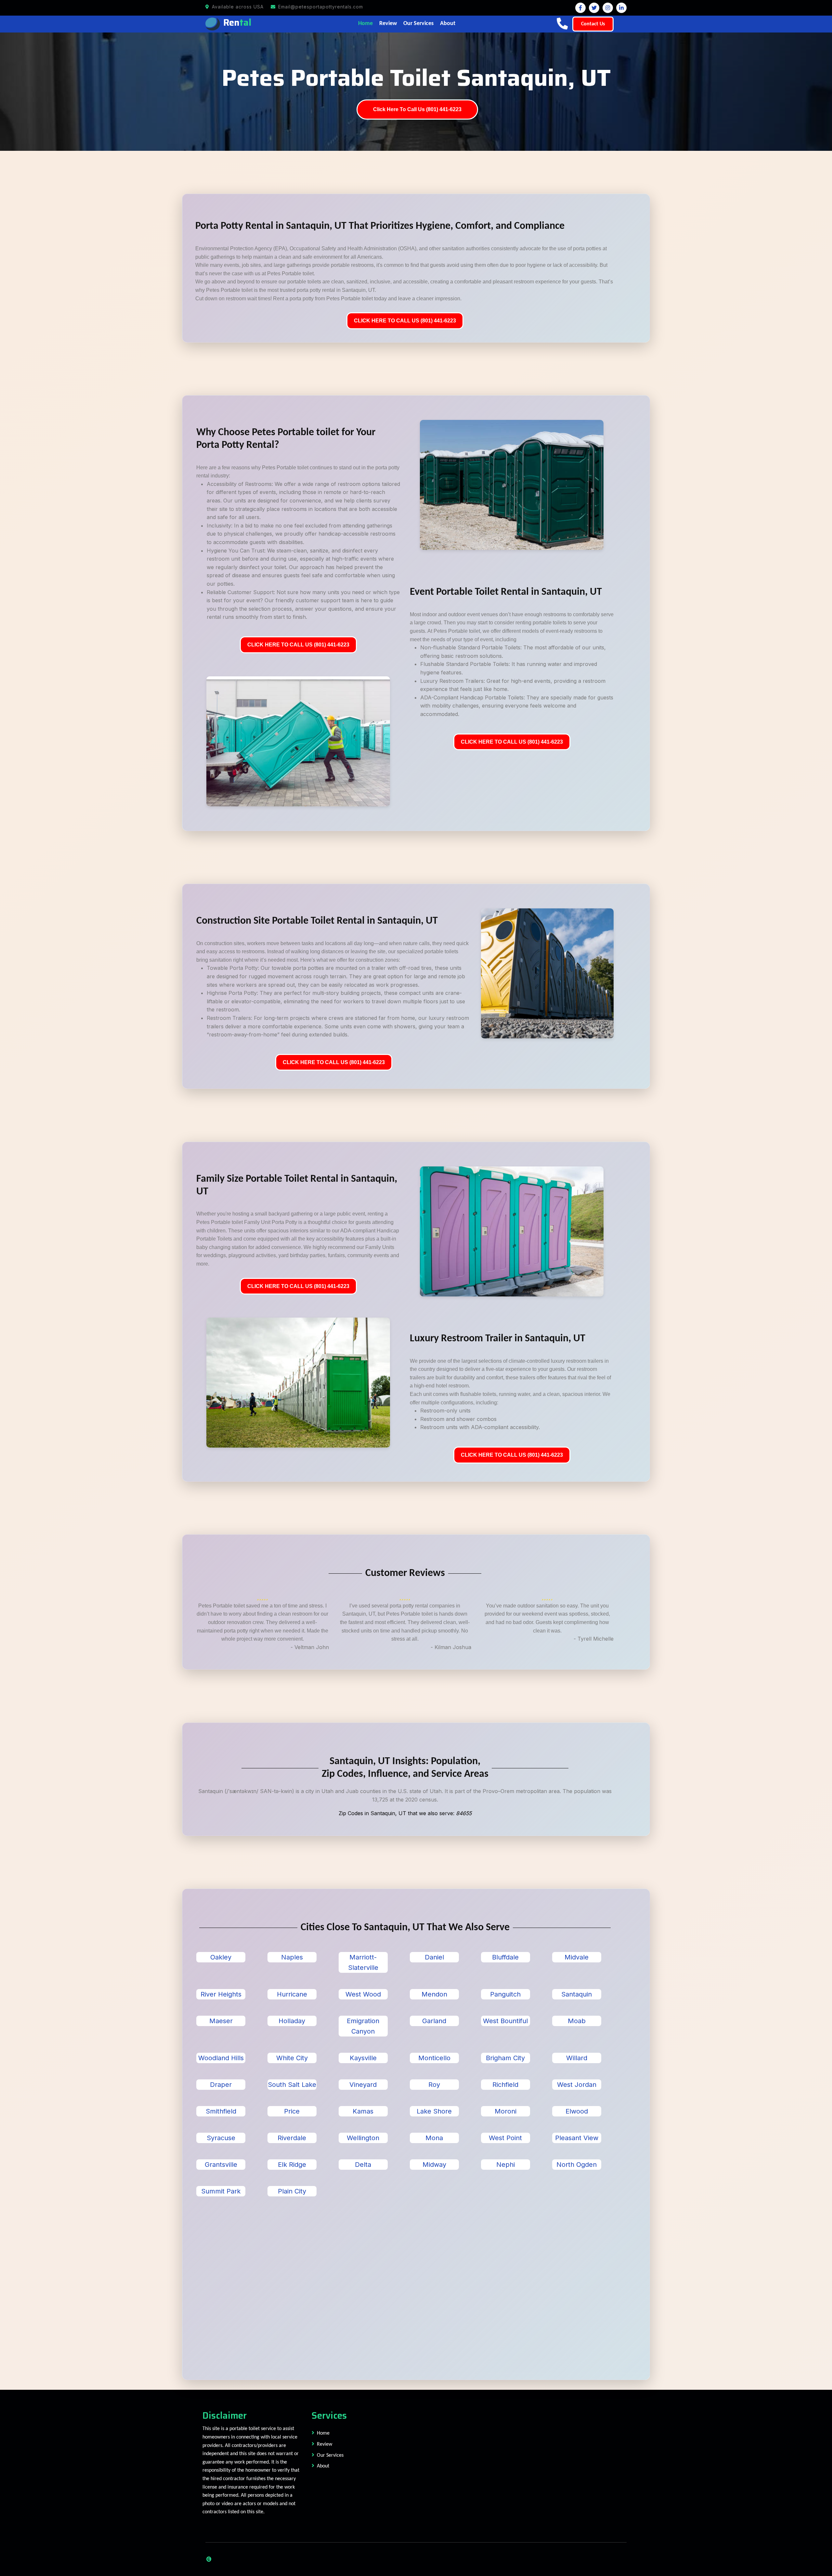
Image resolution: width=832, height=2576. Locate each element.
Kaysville (363, 2058)
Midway (434, 2165)
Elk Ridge (292, 2165)
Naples (292, 1957)
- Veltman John (310, 1647)
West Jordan (577, 2085)
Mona (434, 2138)
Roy (434, 2085)
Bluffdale (505, 1957)
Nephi (506, 2165)
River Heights (221, 1994)
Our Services (418, 24)
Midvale (577, 1957)
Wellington (363, 2138)
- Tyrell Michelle (594, 1639)
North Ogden (577, 2165)
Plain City (292, 2191)
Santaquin (577, 1994)
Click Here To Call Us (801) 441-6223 (417, 109)
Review (388, 24)
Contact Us (593, 24)
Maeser (221, 2021)
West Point (505, 2138)
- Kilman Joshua (451, 1647)
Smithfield (221, 2111)
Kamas (363, 2111)
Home (365, 24)
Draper (221, 2085)
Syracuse (221, 2138)
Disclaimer (225, 2415)
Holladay (292, 2021)
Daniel (434, 1957)
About (448, 24)
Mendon (434, 1994)
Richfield (505, 2085)
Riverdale (292, 2138)
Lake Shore (434, 2111)
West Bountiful (505, 2021)
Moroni (506, 2111)
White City (292, 2058)
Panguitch (505, 1994)
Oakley (221, 1957)
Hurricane (292, 1994)
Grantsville (221, 2165)
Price (292, 2111)
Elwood (577, 2111)
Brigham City (505, 2058)
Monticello (434, 2058)
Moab (577, 2021)
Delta (363, 2165)
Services (329, 2415)
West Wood (363, 1994)
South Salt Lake (292, 2085)
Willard (577, 2058)
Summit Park (221, 2191)
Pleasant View (577, 2138)
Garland (434, 2021)
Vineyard (363, 2085)
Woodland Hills (221, 2058)
